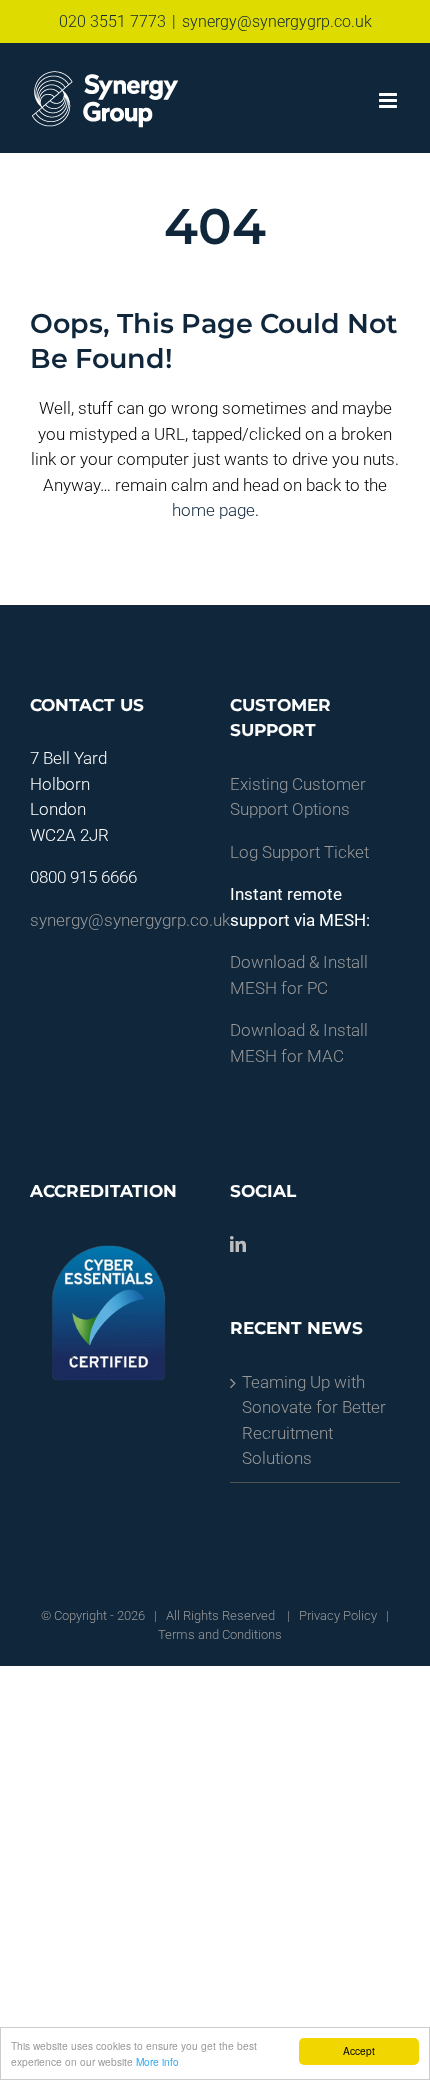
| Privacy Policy (330, 1615)
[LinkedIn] (238, 1244)
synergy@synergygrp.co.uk (277, 21)
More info (157, 2061)
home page (213, 510)
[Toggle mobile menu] (389, 100)
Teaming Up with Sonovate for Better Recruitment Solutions (314, 1420)
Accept (359, 2050)
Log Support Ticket (299, 852)
